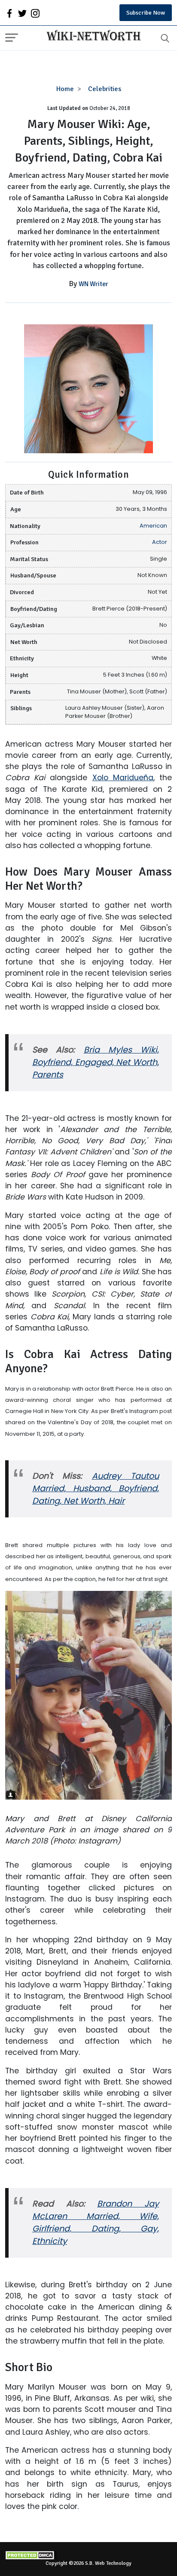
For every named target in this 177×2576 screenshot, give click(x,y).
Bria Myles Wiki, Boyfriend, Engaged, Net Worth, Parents (96, 1062)
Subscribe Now (146, 13)
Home (65, 89)
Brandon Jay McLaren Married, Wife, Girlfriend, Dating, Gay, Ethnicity (96, 2222)
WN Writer (93, 284)
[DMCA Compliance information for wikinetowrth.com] (88, 2555)
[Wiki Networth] (92, 37)
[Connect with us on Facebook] (9, 13)
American (153, 526)
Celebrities (105, 89)
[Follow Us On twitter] (22, 13)
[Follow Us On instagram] (35, 13)
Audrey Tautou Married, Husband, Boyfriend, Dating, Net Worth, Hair (96, 1488)
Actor (160, 542)
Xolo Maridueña (123, 778)
